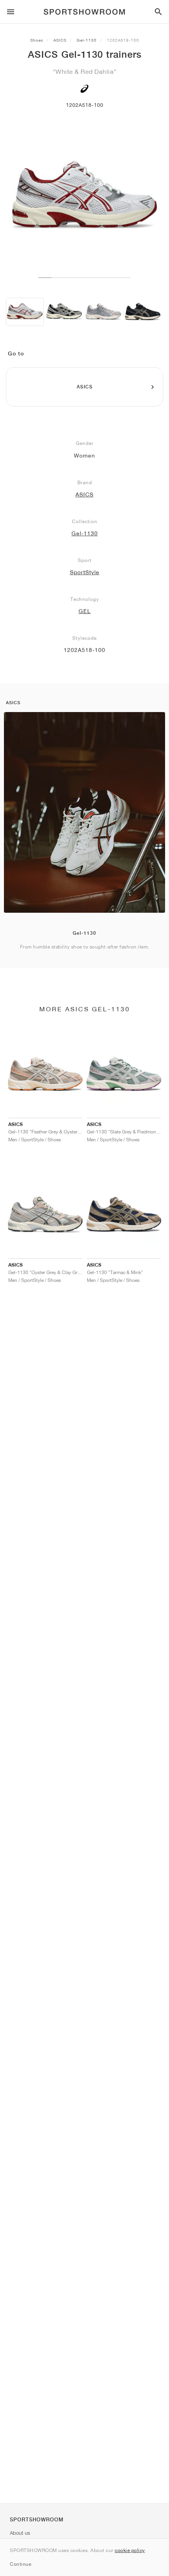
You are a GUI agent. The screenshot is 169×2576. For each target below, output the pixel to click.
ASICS (60, 40)
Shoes (37, 40)
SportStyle (85, 572)
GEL (85, 611)
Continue (20, 2564)
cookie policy (130, 2550)
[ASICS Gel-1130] (25, 312)
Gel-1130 (87, 40)
